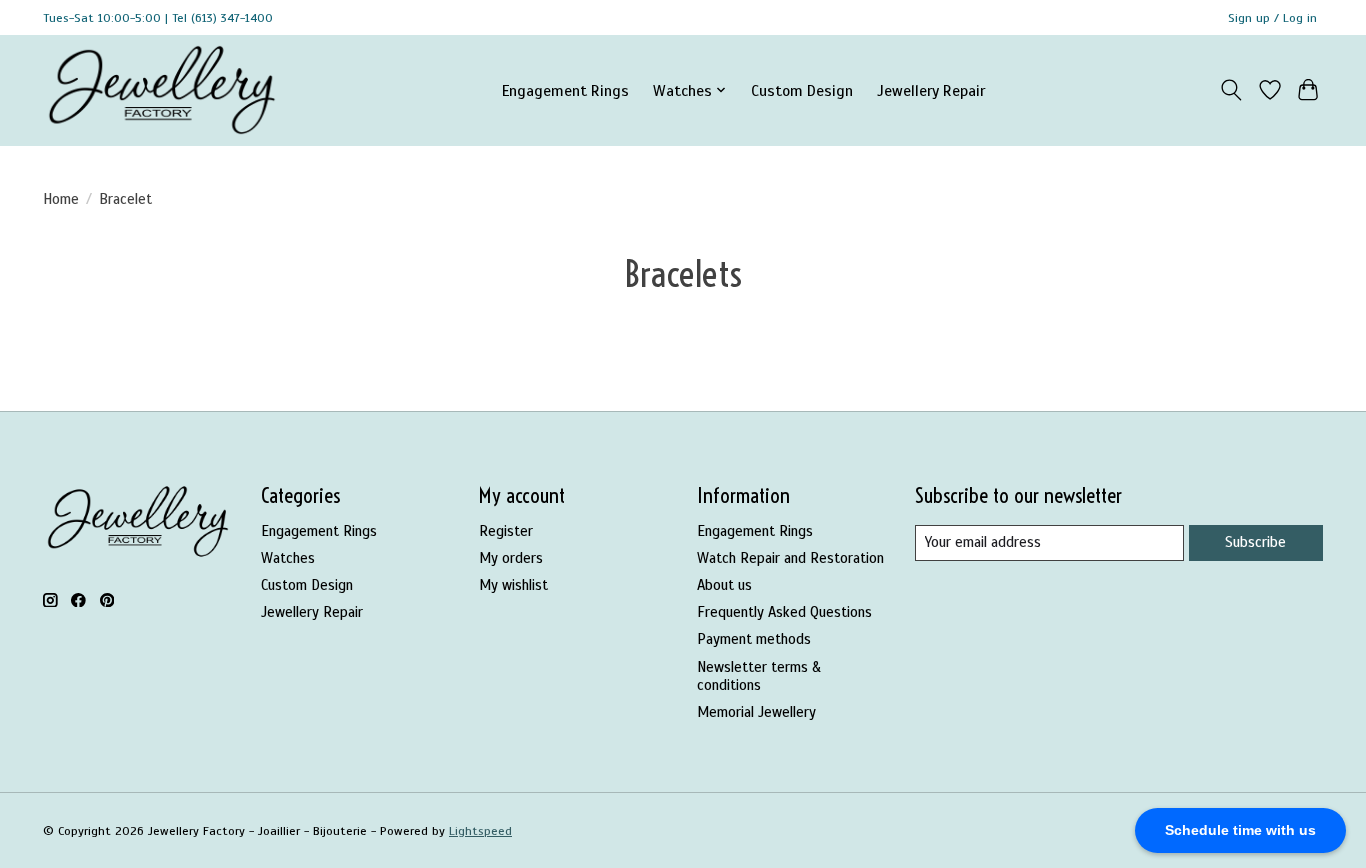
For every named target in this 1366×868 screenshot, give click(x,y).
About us (724, 585)
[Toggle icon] (1231, 90)
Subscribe (1255, 542)
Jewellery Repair (931, 90)
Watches (288, 558)
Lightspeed (480, 831)
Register (506, 531)
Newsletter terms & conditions (759, 676)
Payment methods (754, 639)
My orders (511, 558)
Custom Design (802, 90)
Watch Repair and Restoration (790, 558)
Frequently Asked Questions (784, 612)
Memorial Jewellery (756, 712)
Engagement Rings (565, 90)
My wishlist (513, 585)
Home (61, 199)
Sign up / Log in (1272, 18)
